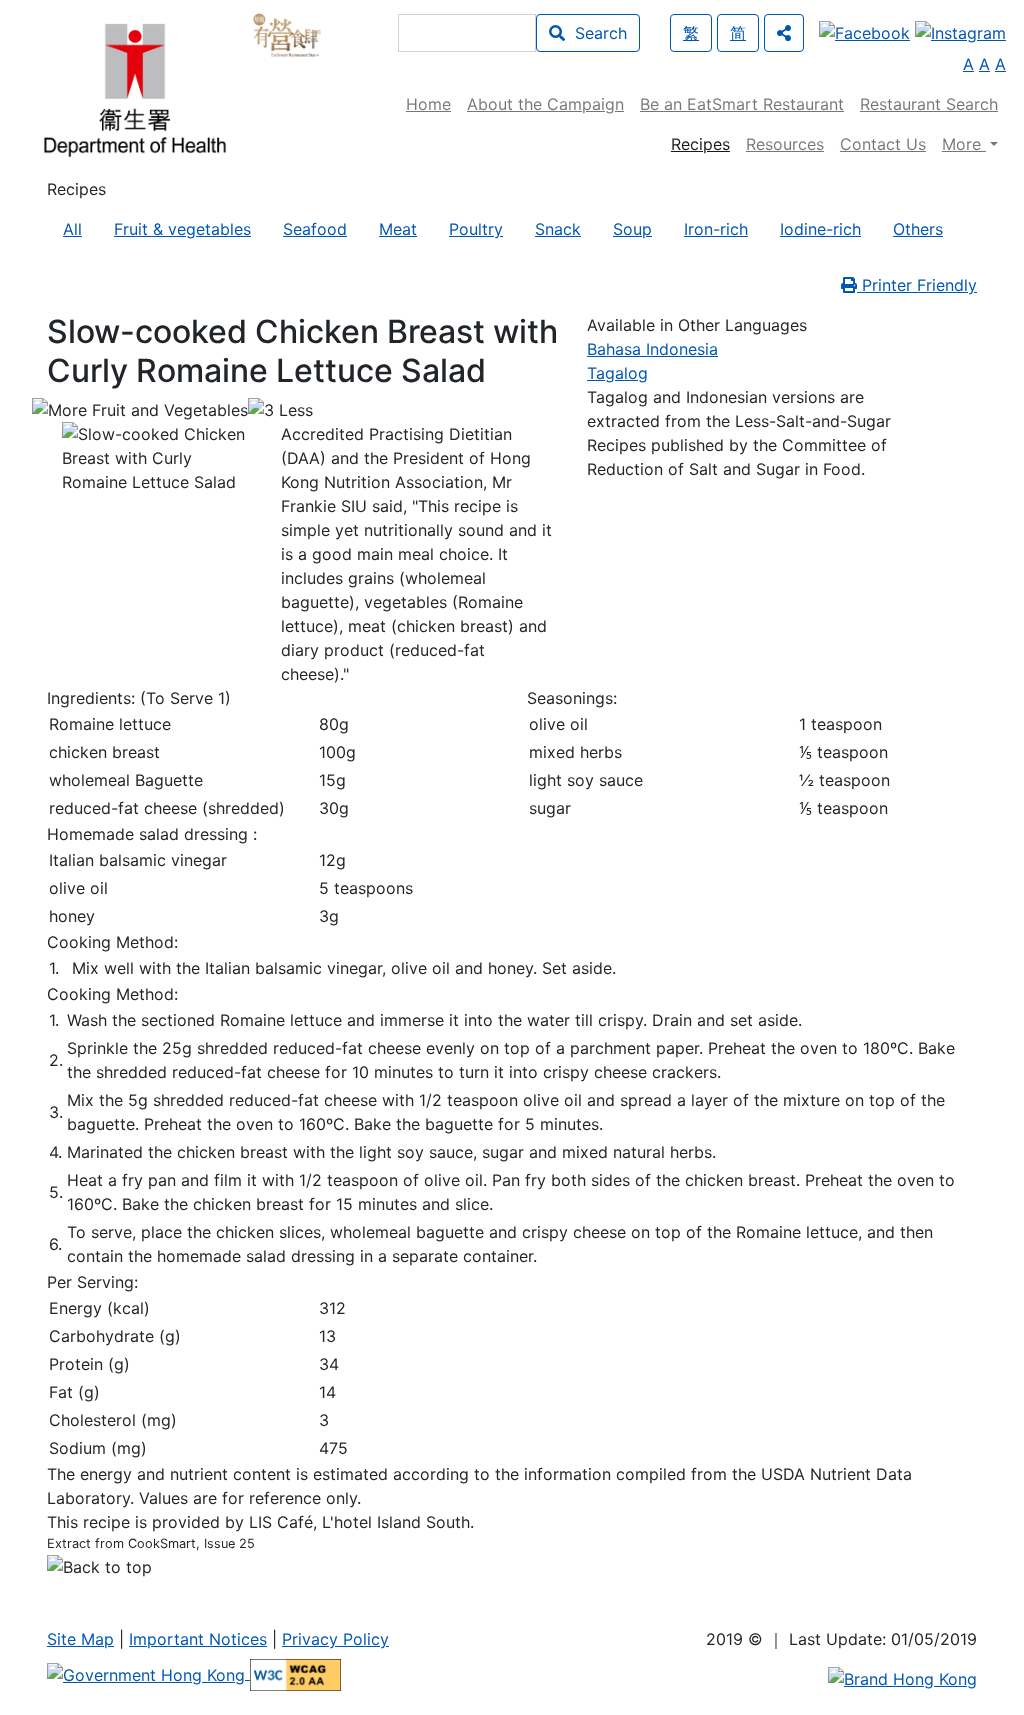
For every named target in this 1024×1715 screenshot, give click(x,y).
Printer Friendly (917, 285)
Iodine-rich (820, 229)
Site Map (80, 1639)
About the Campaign (545, 104)
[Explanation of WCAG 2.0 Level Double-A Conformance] (295, 1673)
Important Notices (198, 1639)
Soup (632, 229)
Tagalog (617, 373)
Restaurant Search (929, 104)
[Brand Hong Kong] (902, 1677)
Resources (785, 144)
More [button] (964, 144)
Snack (558, 229)
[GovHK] (148, 1673)
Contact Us (883, 144)
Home (428, 104)
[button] (784, 33)
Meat (398, 229)
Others (918, 229)
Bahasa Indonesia (652, 349)
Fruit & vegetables (182, 229)
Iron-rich (716, 229)
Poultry (476, 229)
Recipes (700, 144)
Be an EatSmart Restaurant (742, 104)
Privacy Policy (335, 1639)
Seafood (315, 229)
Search (596, 33)
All (72, 229)
